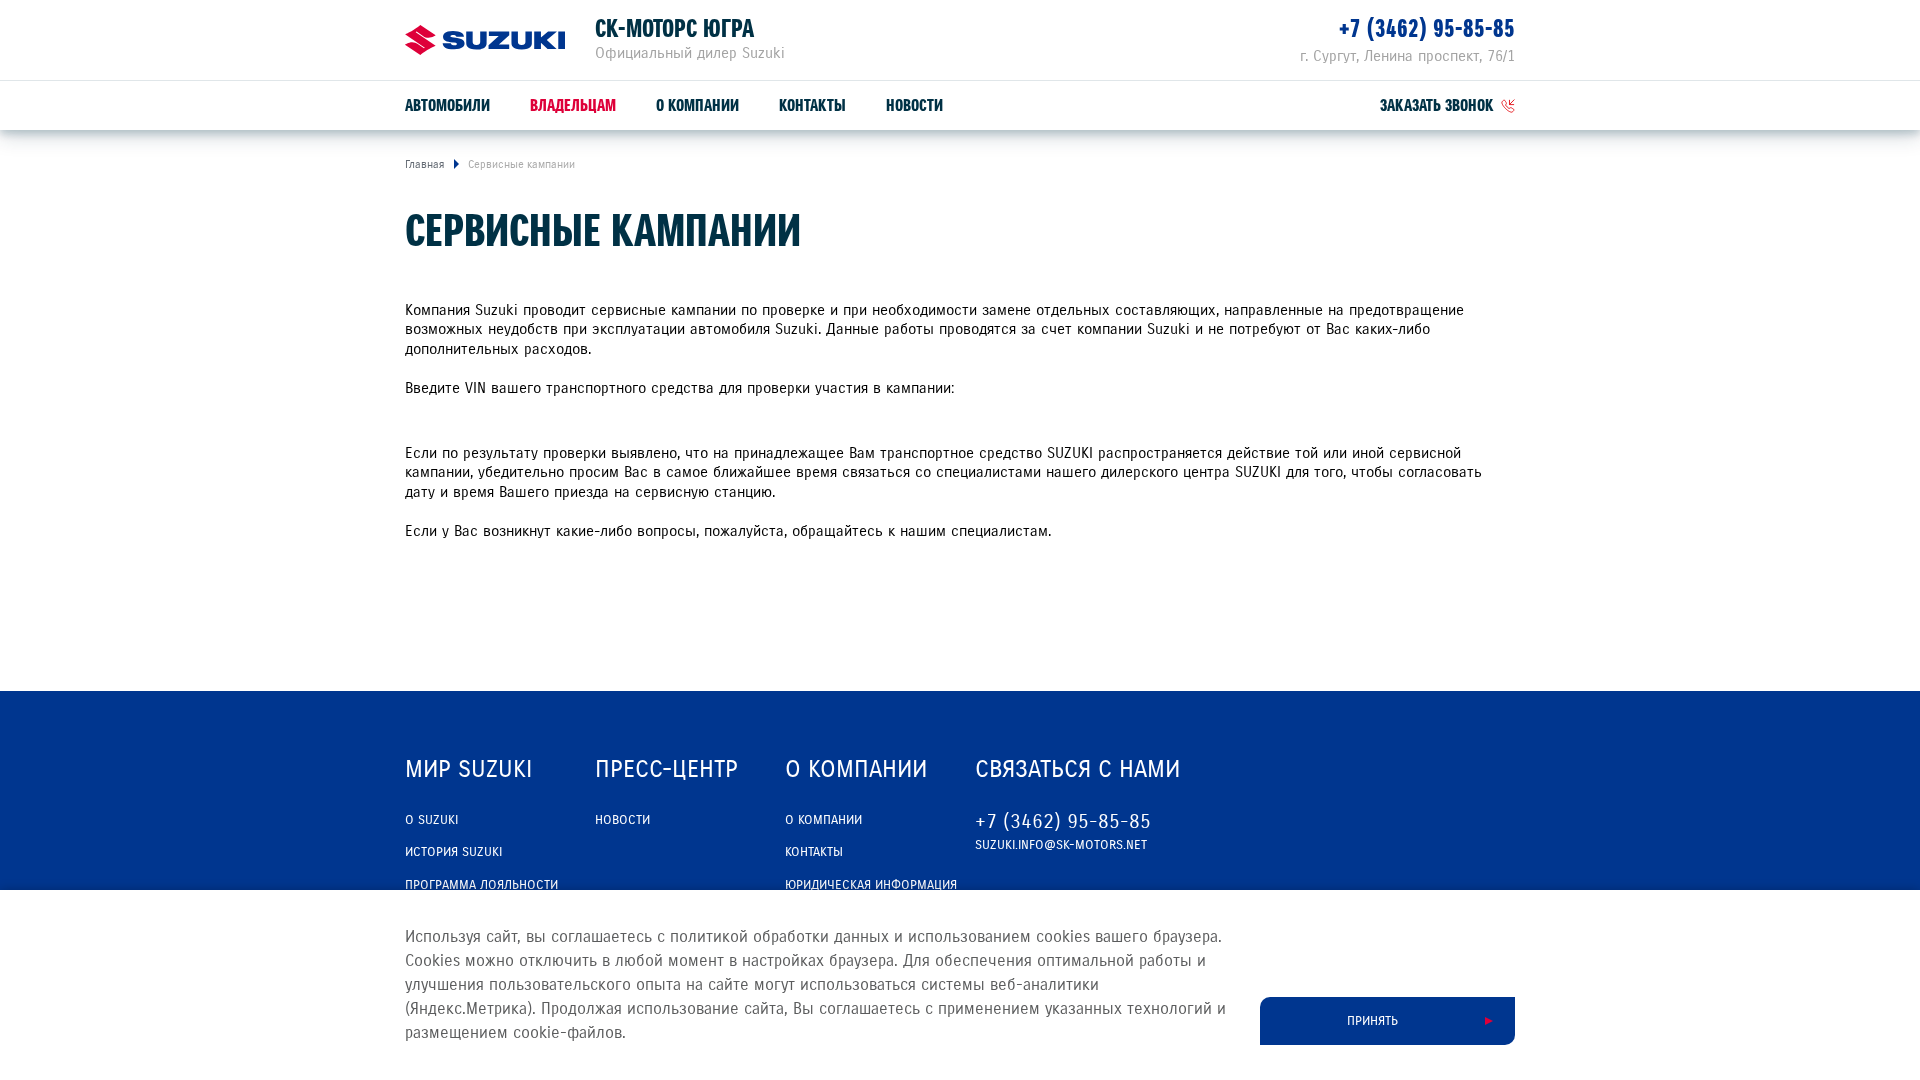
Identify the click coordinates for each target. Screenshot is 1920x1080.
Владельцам (573, 105)
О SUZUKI (431, 820)
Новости (914, 105)
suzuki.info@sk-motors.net (1061, 845)
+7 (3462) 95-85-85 (1427, 28)
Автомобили (447, 105)
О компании (697, 105)
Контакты (812, 105)
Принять (1372, 1021)
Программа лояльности (481, 885)
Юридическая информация (871, 885)
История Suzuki (453, 852)
